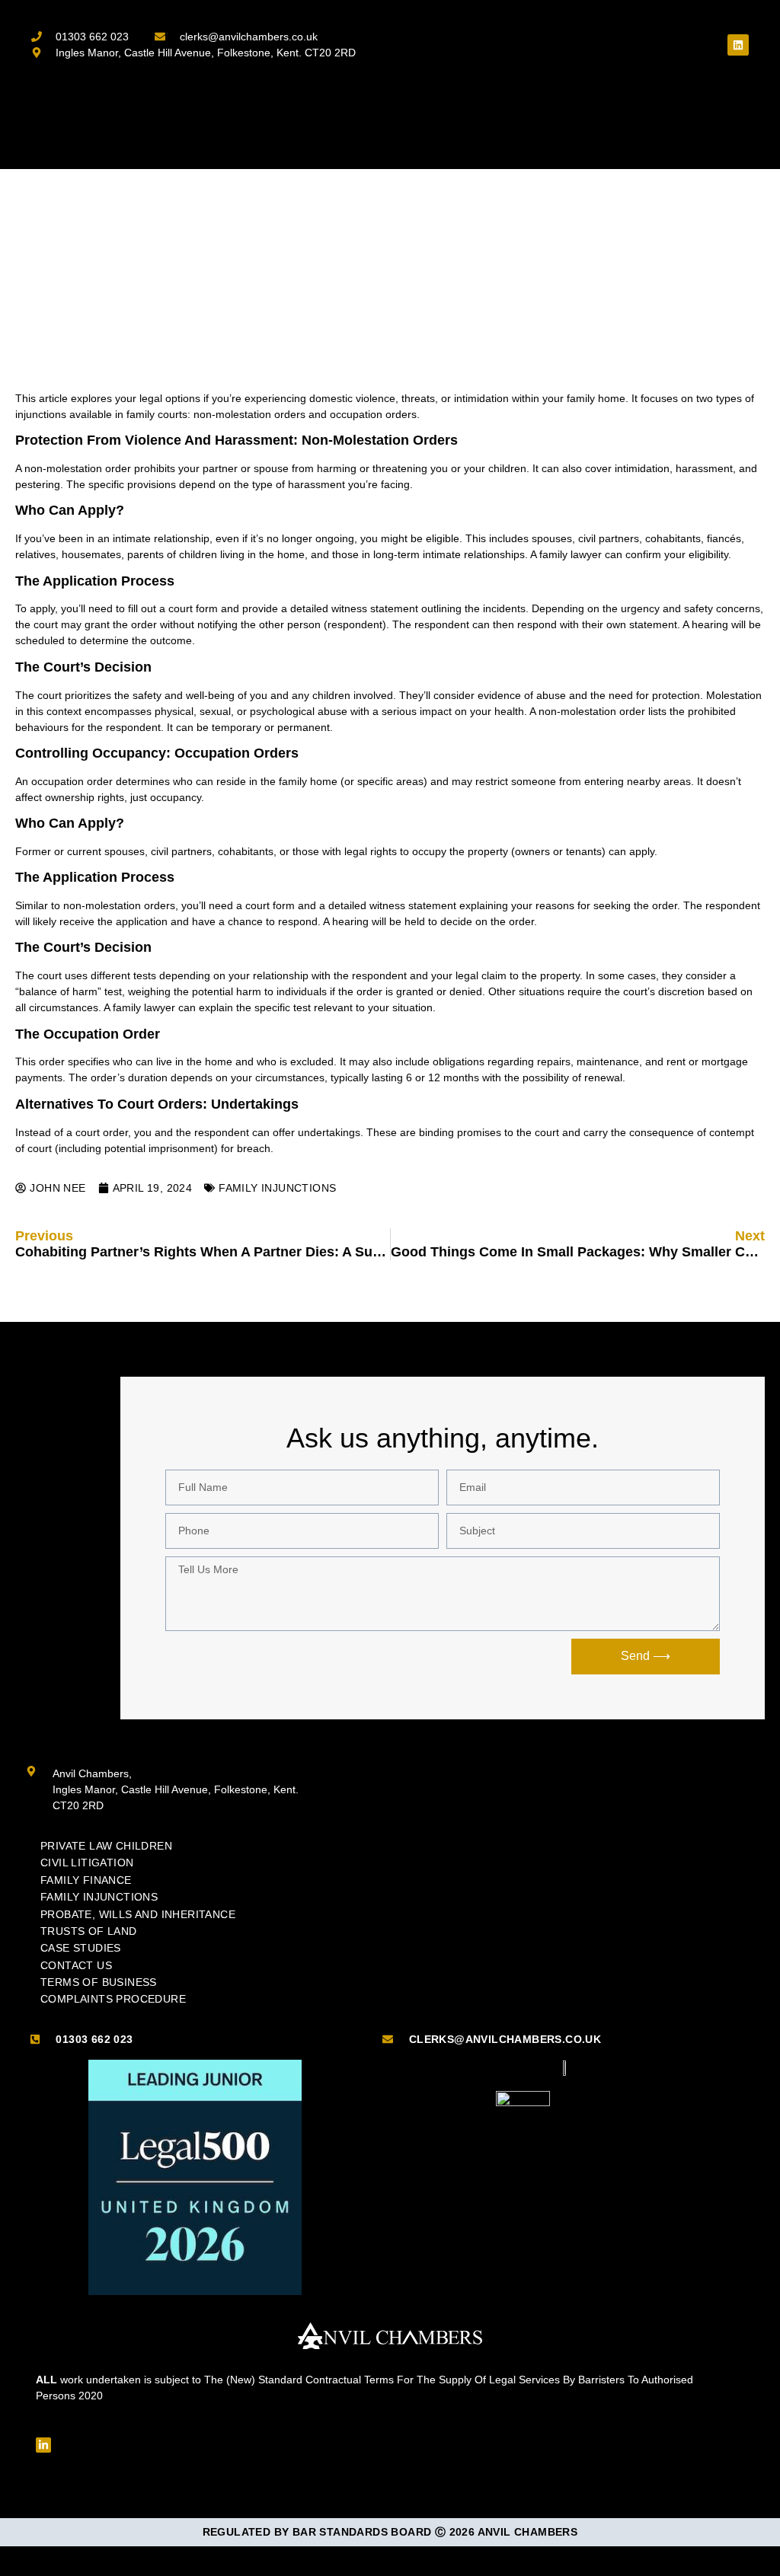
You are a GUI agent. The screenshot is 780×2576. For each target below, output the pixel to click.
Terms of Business (99, 1982)
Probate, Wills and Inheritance (138, 1914)
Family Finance (86, 1880)
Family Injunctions (277, 1188)
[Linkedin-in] (43, 2445)
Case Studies (81, 1948)
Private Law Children (106, 1846)
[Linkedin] (738, 45)
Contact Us (76, 1965)
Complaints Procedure (113, 1999)
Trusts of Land (89, 1931)
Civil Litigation (87, 1863)
